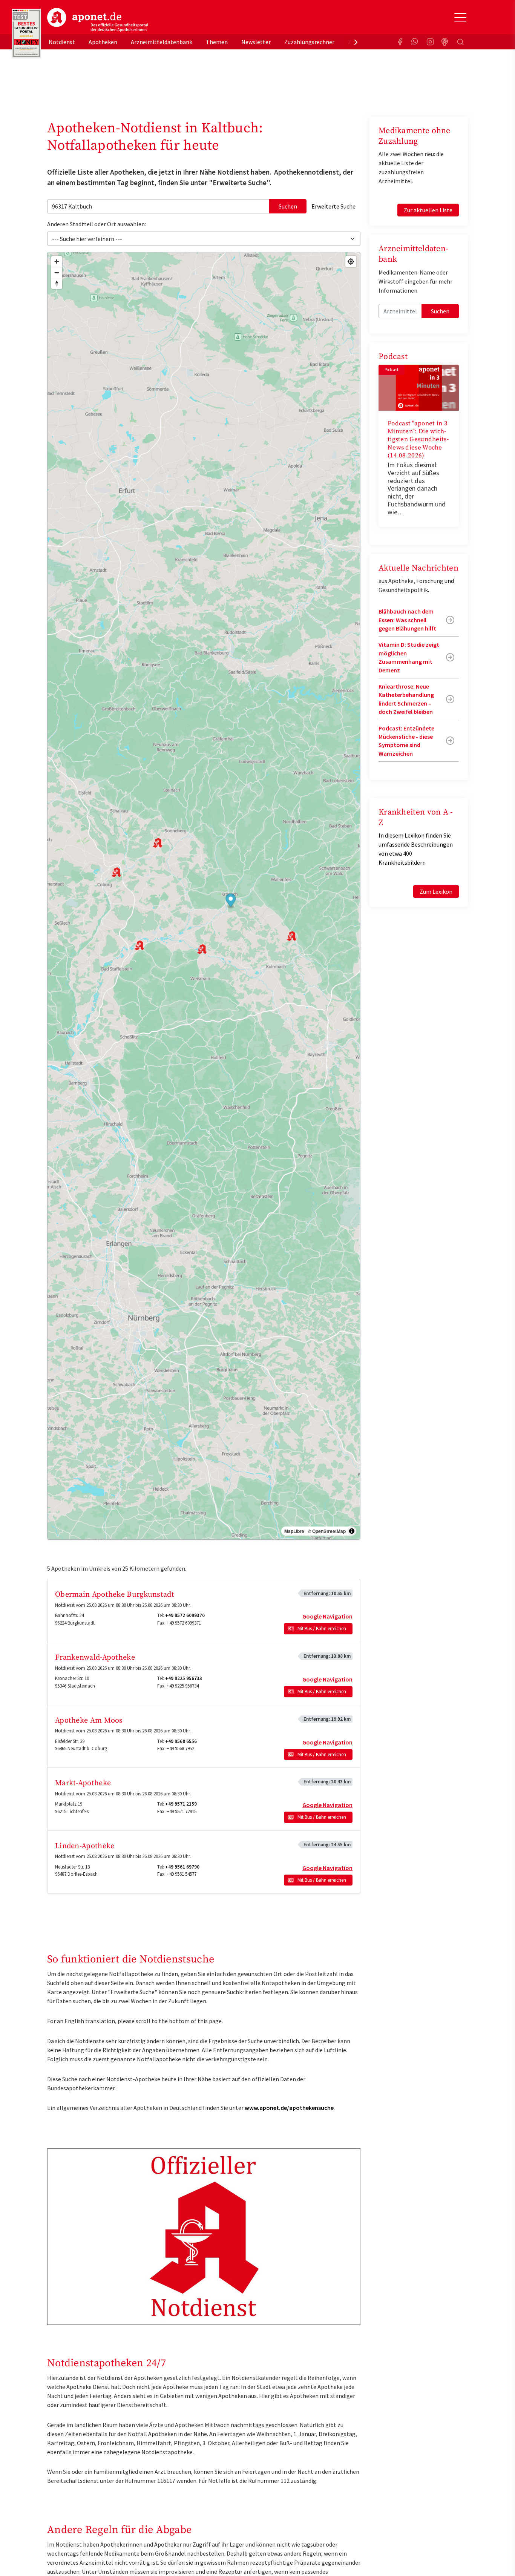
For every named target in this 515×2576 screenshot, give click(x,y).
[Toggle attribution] (352, 1531)
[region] (204, 896)
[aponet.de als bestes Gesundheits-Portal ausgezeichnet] (26, 34)
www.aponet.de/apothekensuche (289, 2108)
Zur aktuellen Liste (428, 210)
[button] (231, 901)
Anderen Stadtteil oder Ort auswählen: (97, 224)
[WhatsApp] (415, 42)
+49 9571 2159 (181, 1804)
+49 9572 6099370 (185, 1615)
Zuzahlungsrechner (309, 42)
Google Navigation (327, 1616)
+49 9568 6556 (181, 1741)
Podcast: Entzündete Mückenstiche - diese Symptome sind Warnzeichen (406, 741)
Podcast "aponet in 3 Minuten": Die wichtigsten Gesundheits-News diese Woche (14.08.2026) (418, 440)
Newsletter (256, 42)
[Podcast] (445, 42)
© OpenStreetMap (327, 1531)
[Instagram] (430, 42)
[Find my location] (351, 262)
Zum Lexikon (436, 891)
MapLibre (294, 1531)
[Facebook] (400, 42)
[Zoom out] (57, 272)
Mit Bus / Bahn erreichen (322, 1629)
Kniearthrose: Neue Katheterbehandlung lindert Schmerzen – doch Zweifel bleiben (406, 699)
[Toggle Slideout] (460, 17)
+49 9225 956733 (184, 1678)
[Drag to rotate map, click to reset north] (57, 283)
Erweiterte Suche (333, 206)
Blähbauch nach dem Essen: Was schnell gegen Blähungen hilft (407, 620)
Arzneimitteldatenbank (162, 42)
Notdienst (62, 42)
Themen (217, 42)
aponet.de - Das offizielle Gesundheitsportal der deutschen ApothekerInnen (98, 20)
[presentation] (356, 42)
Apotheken (103, 42)
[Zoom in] (57, 262)
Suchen (288, 206)
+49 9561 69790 (182, 1867)
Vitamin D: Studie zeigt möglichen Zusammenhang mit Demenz (409, 657)
